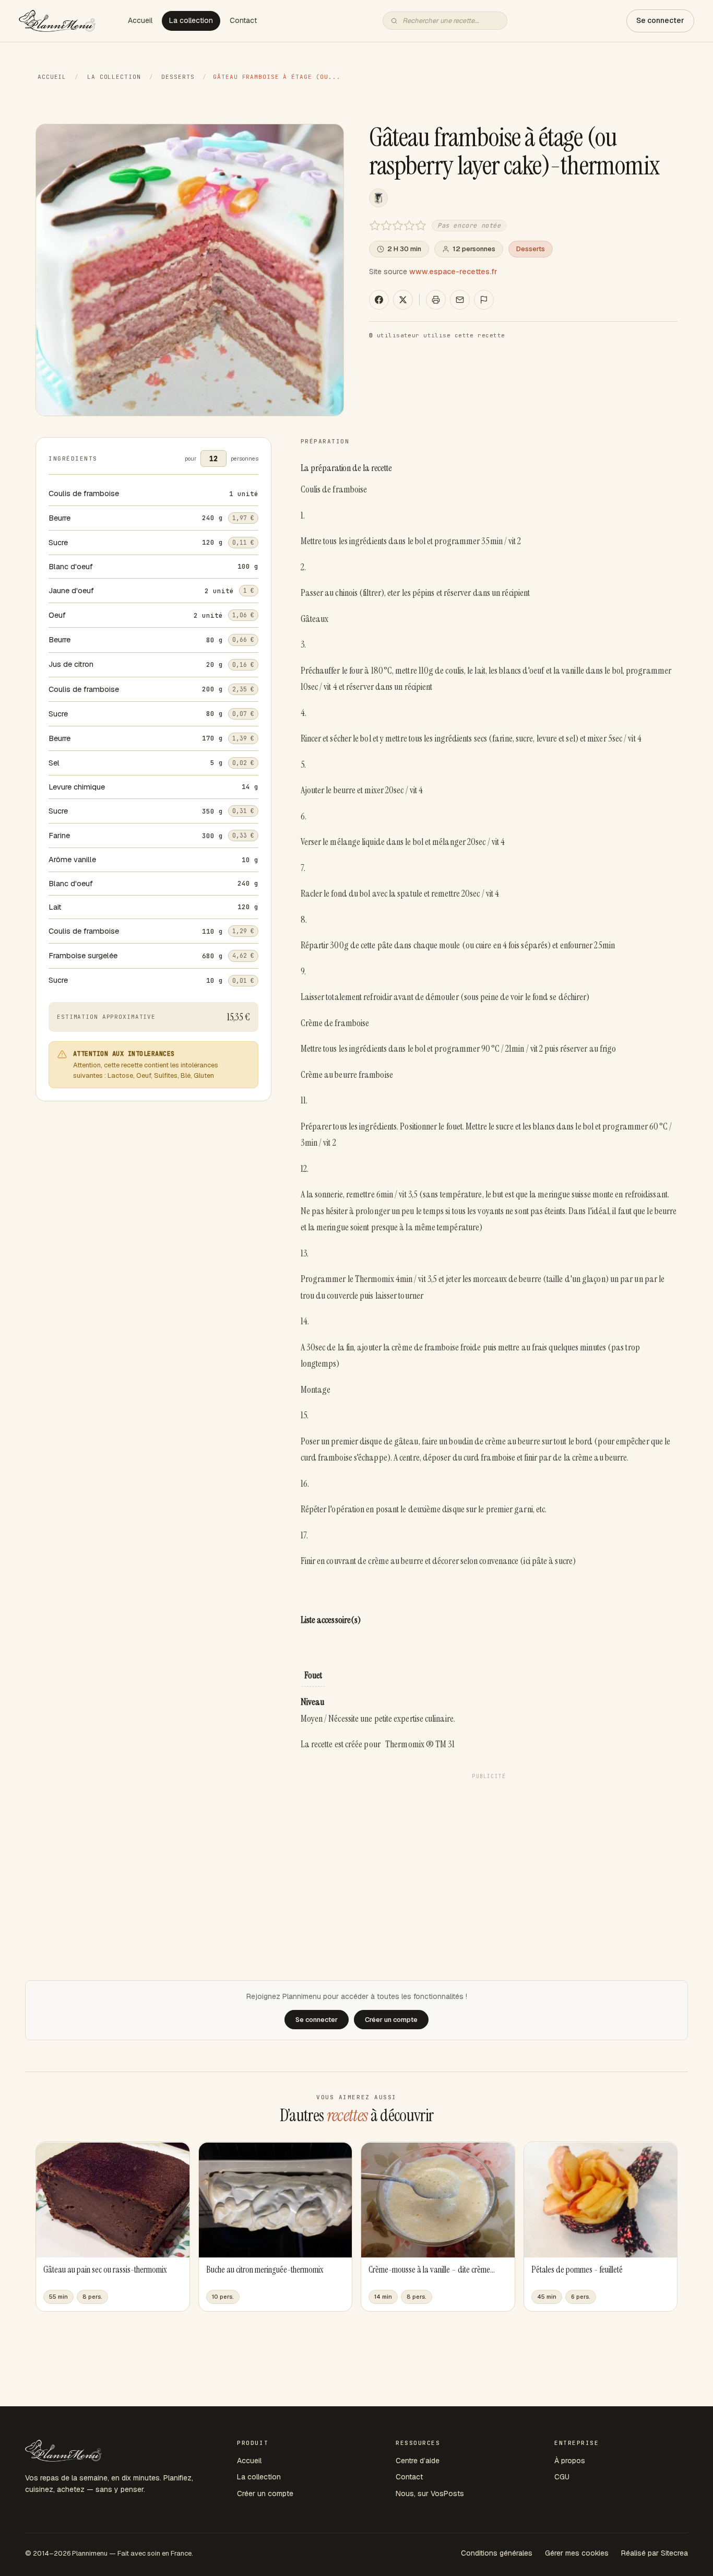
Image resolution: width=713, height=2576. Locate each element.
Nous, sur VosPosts (430, 2493)
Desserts (178, 77)
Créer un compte (265, 2493)
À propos (570, 2461)
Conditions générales (497, 2553)
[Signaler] (484, 300)
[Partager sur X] (403, 300)
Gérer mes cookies (577, 2553)
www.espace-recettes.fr (453, 272)
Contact (243, 20)
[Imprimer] (436, 300)
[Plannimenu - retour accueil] (63, 2451)
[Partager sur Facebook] (379, 300)
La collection (191, 20)
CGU (562, 2477)
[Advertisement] (489, 1857)
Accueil (140, 20)
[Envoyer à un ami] (460, 300)
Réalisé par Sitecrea (655, 2553)
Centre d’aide (418, 2461)
